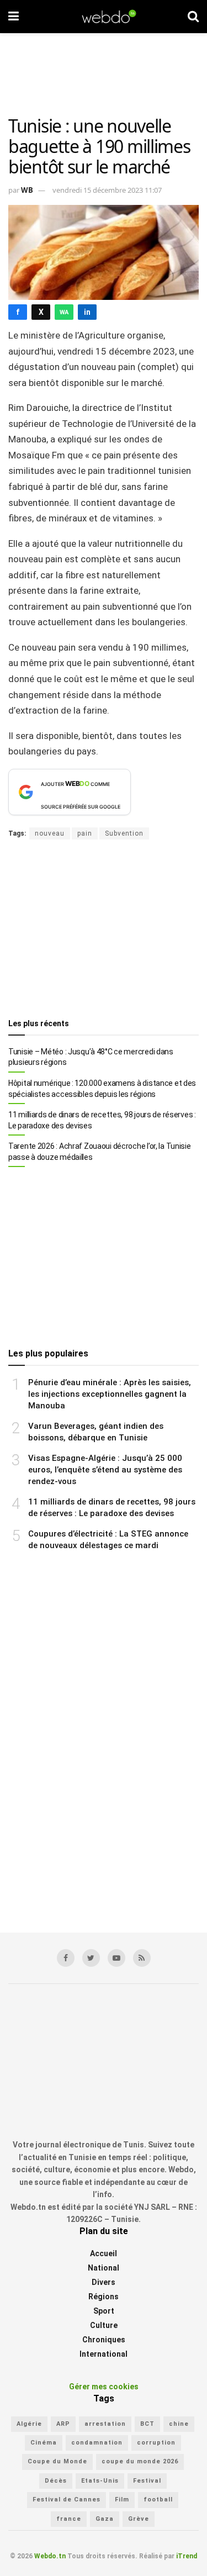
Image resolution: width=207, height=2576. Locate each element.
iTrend (187, 2556)
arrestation (105, 2424)
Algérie (29, 2424)
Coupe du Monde (57, 2461)
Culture (104, 2325)
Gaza (105, 2519)
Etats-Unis (100, 2481)
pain (85, 833)
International (104, 2354)
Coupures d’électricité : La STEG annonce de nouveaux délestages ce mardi (108, 1540)
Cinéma (44, 2443)
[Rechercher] (193, 17)
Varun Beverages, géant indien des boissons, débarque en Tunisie (96, 1432)
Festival (147, 2481)
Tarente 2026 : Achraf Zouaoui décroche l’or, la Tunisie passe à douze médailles (100, 1152)
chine (179, 2424)
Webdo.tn (50, 2556)
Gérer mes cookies (104, 2387)
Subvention (124, 833)
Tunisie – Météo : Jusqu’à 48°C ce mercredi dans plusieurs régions (91, 1057)
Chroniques (104, 2340)
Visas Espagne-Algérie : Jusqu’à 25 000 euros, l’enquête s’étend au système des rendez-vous (105, 1470)
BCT (147, 2424)
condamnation (97, 2443)
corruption (156, 2443)
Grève (139, 2519)
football (158, 2500)
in (87, 312)
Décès (56, 2481)
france (69, 2519)
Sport (104, 2311)
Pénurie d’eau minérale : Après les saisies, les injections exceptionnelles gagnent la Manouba (110, 1394)
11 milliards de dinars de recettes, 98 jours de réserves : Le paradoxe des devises (102, 1120)
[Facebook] (66, 1958)
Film (122, 2500)
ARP (63, 2424)
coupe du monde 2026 (140, 2461)
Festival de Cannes (67, 2500)
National (104, 2268)
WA (64, 312)
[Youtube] (116, 1958)
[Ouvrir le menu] (14, 17)
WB (27, 190)
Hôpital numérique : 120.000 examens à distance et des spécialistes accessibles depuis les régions (102, 1089)
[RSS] (142, 1958)
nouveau (50, 833)
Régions (104, 2297)
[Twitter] (91, 1958)
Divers (104, 2282)
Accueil (104, 2253)
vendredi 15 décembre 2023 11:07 (107, 190)
